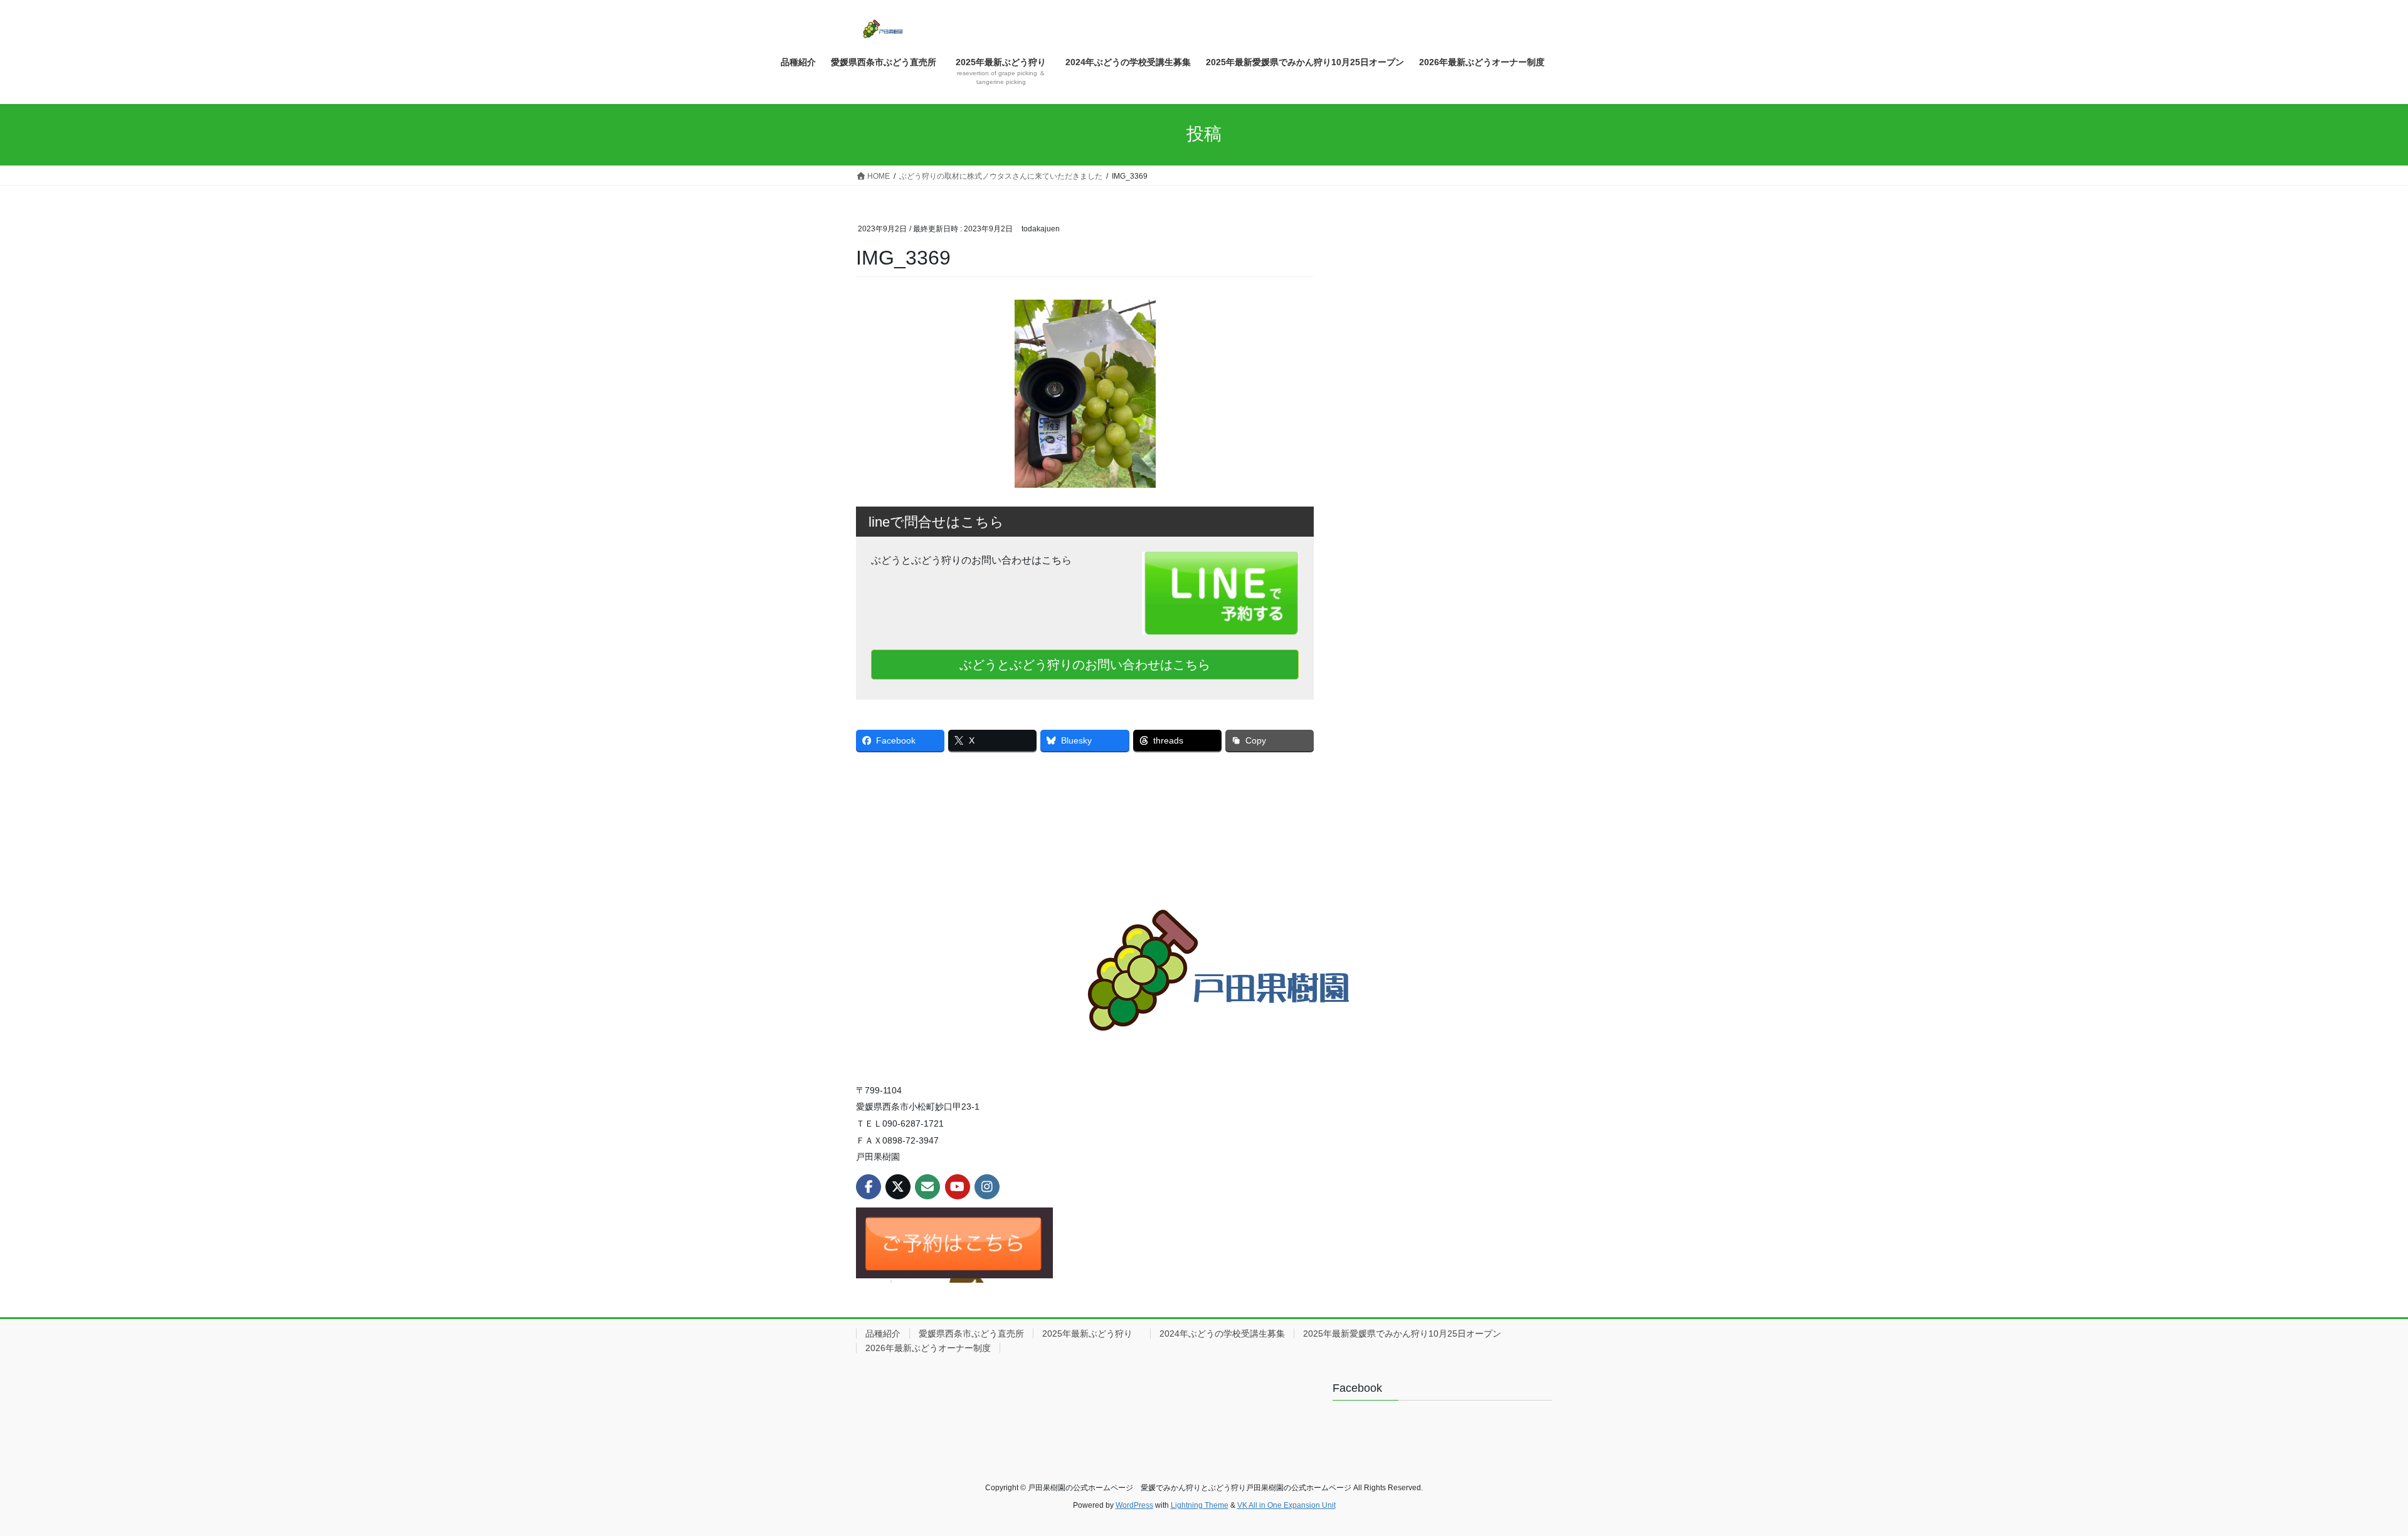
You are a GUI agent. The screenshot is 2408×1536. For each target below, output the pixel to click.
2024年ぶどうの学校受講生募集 (1222, 1333)
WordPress (1134, 1505)
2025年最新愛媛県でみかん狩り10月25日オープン (1402, 1333)
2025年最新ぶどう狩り (1092, 1333)
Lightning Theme (1200, 1505)
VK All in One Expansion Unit (1286, 1505)
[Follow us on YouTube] (958, 1187)
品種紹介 (883, 1333)
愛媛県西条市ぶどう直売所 (971, 1333)
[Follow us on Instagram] (987, 1187)
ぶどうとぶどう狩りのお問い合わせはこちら (1085, 665)
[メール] (927, 1187)
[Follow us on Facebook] (869, 1187)
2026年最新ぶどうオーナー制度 (928, 1348)
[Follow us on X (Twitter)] (898, 1187)
